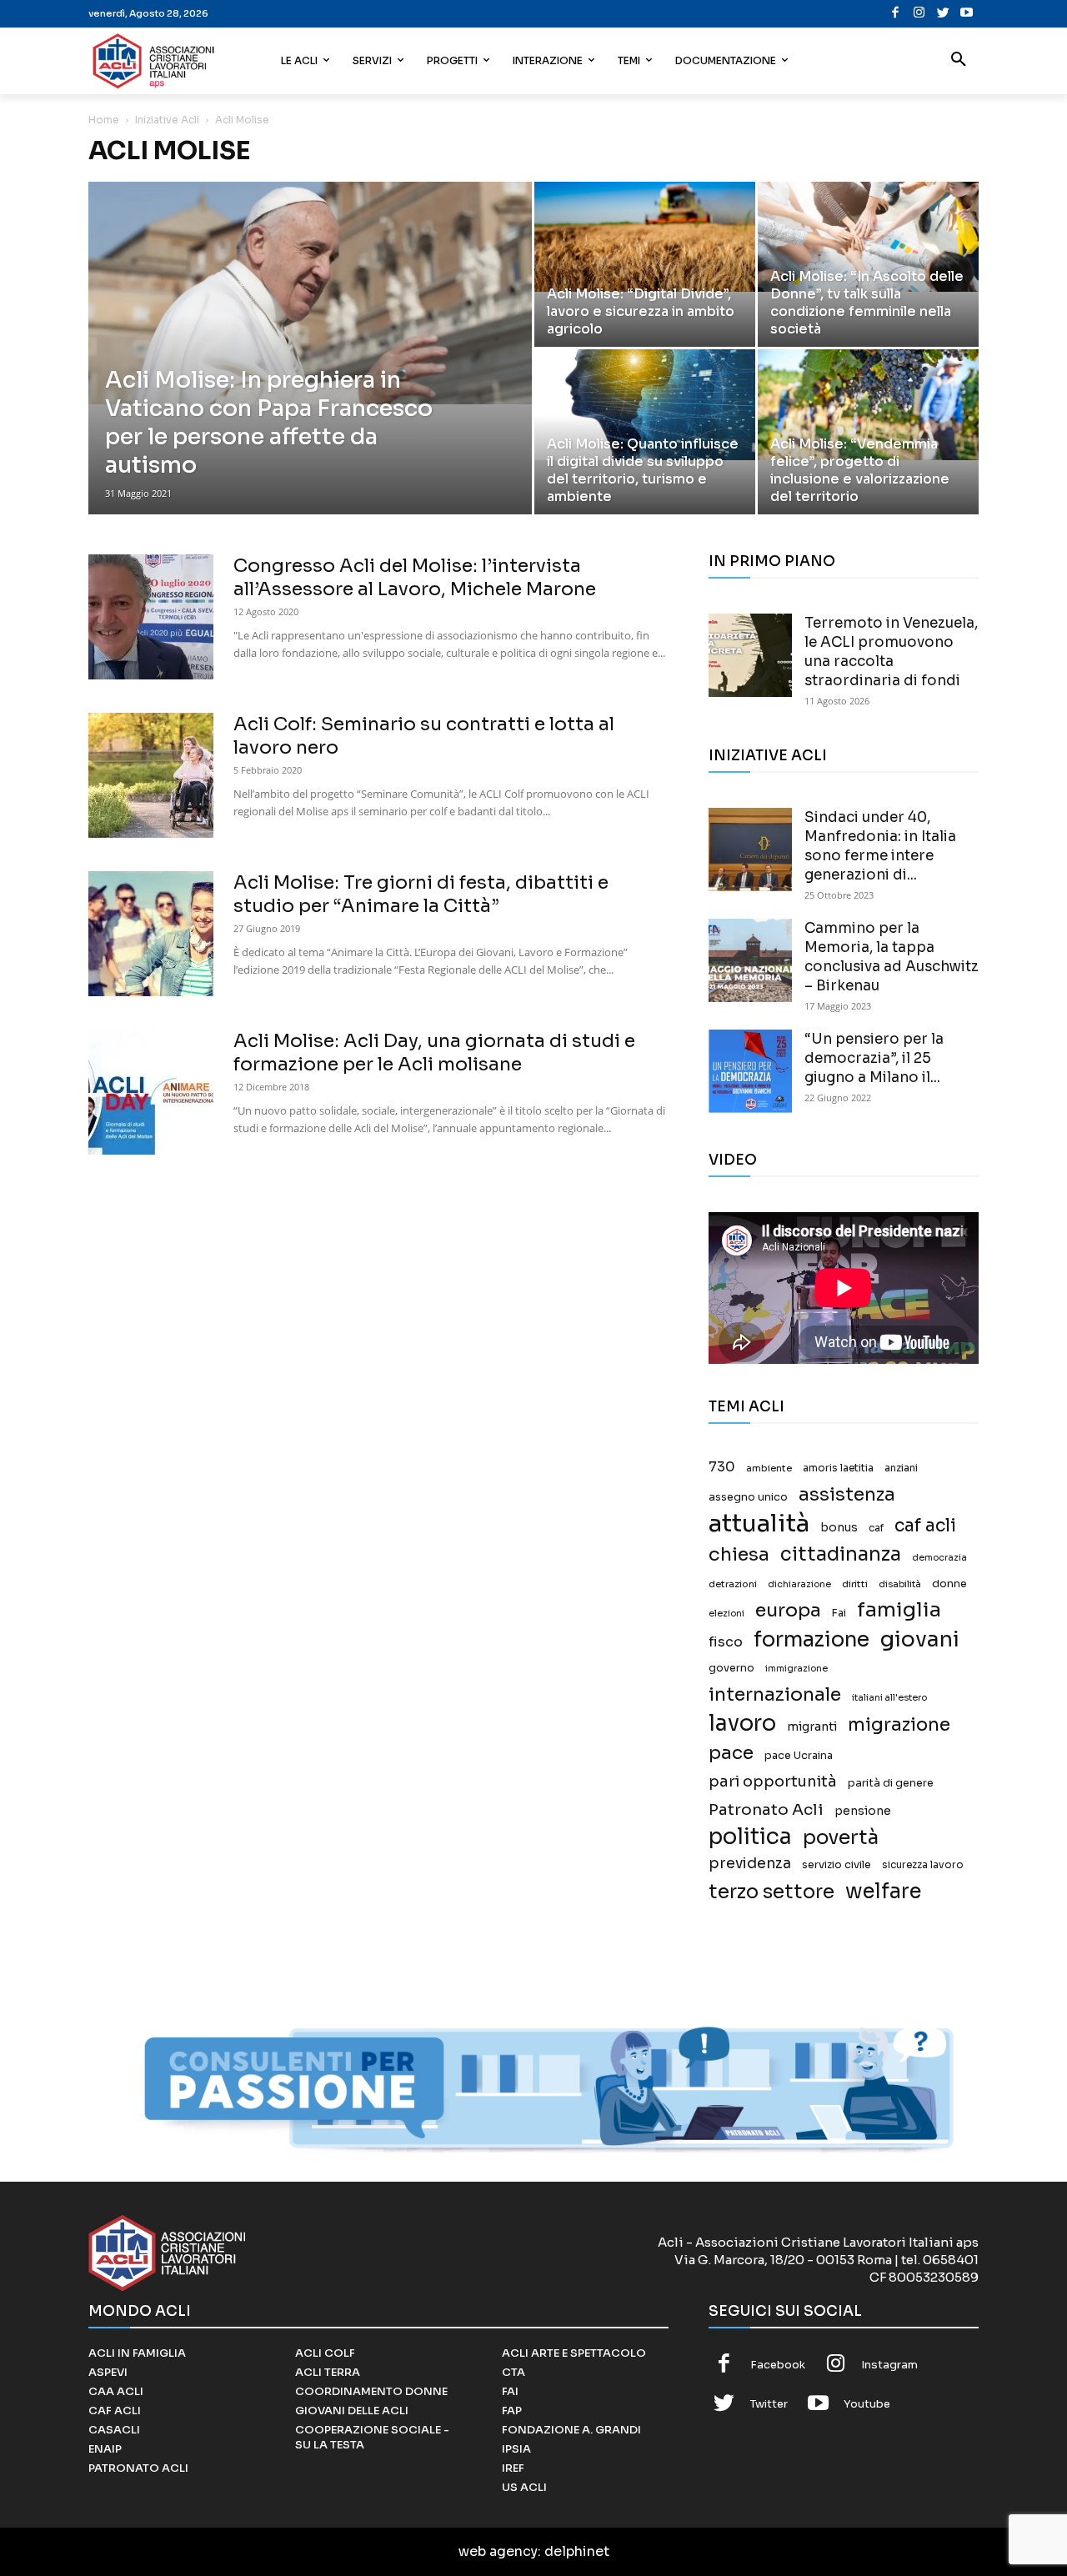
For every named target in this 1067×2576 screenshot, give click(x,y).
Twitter (769, 2404)
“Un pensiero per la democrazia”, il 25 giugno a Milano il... (874, 1058)
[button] (959, 61)
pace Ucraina (799, 1756)
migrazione (899, 1724)
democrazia (939, 1558)
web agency (498, 2551)
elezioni (726, 1614)
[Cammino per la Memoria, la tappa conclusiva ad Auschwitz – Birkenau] (750, 960)
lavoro (742, 1724)
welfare (883, 1891)
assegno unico (748, 1497)
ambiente (769, 1468)
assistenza (847, 1494)
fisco (726, 1642)
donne (949, 1584)
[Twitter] (943, 14)
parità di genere (891, 1783)
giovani (920, 1639)
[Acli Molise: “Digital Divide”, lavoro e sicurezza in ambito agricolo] (645, 237)
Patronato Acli (766, 1809)
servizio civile (837, 1865)
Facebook (778, 2365)
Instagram (889, 2365)
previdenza (750, 1864)
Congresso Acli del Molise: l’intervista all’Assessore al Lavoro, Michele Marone (415, 577)
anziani (901, 1468)
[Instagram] (919, 14)
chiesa (739, 1554)
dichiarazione (799, 1584)
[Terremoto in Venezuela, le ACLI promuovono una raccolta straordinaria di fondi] (750, 655)
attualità (759, 1524)
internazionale (775, 1694)
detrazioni (733, 1584)
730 (722, 1467)
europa (788, 1610)
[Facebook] (896, 14)
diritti (855, 1584)
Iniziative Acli (167, 120)
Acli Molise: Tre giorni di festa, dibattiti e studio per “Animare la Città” (421, 894)
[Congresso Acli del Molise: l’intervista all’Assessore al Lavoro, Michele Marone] (151, 617)
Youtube (867, 2404)
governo (731, 1668)
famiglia (899, 1610)
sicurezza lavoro (923, 1865)
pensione (863, 1811)
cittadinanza (841, 1554)
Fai (839, 1613)
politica (750, 1837)
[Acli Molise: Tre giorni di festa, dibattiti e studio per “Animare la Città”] (151, 934)
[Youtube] (967, 14)
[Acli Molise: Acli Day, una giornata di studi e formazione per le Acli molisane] (151, 1092)
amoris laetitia (838, 1468)
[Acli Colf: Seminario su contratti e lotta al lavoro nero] (151, 775)
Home (104, 120)
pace (731, 1753)
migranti (812, 1727)
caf (876, 1528)
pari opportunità (773, 1782)
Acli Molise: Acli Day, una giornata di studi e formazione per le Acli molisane (434, 1052)
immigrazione (796, 1669)
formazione (812, 1639)
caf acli (925, 1526)
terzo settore (771, 1892)
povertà (841, 1838)
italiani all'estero (889, 1698)
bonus (839, 1528)
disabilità (900, 1584)
